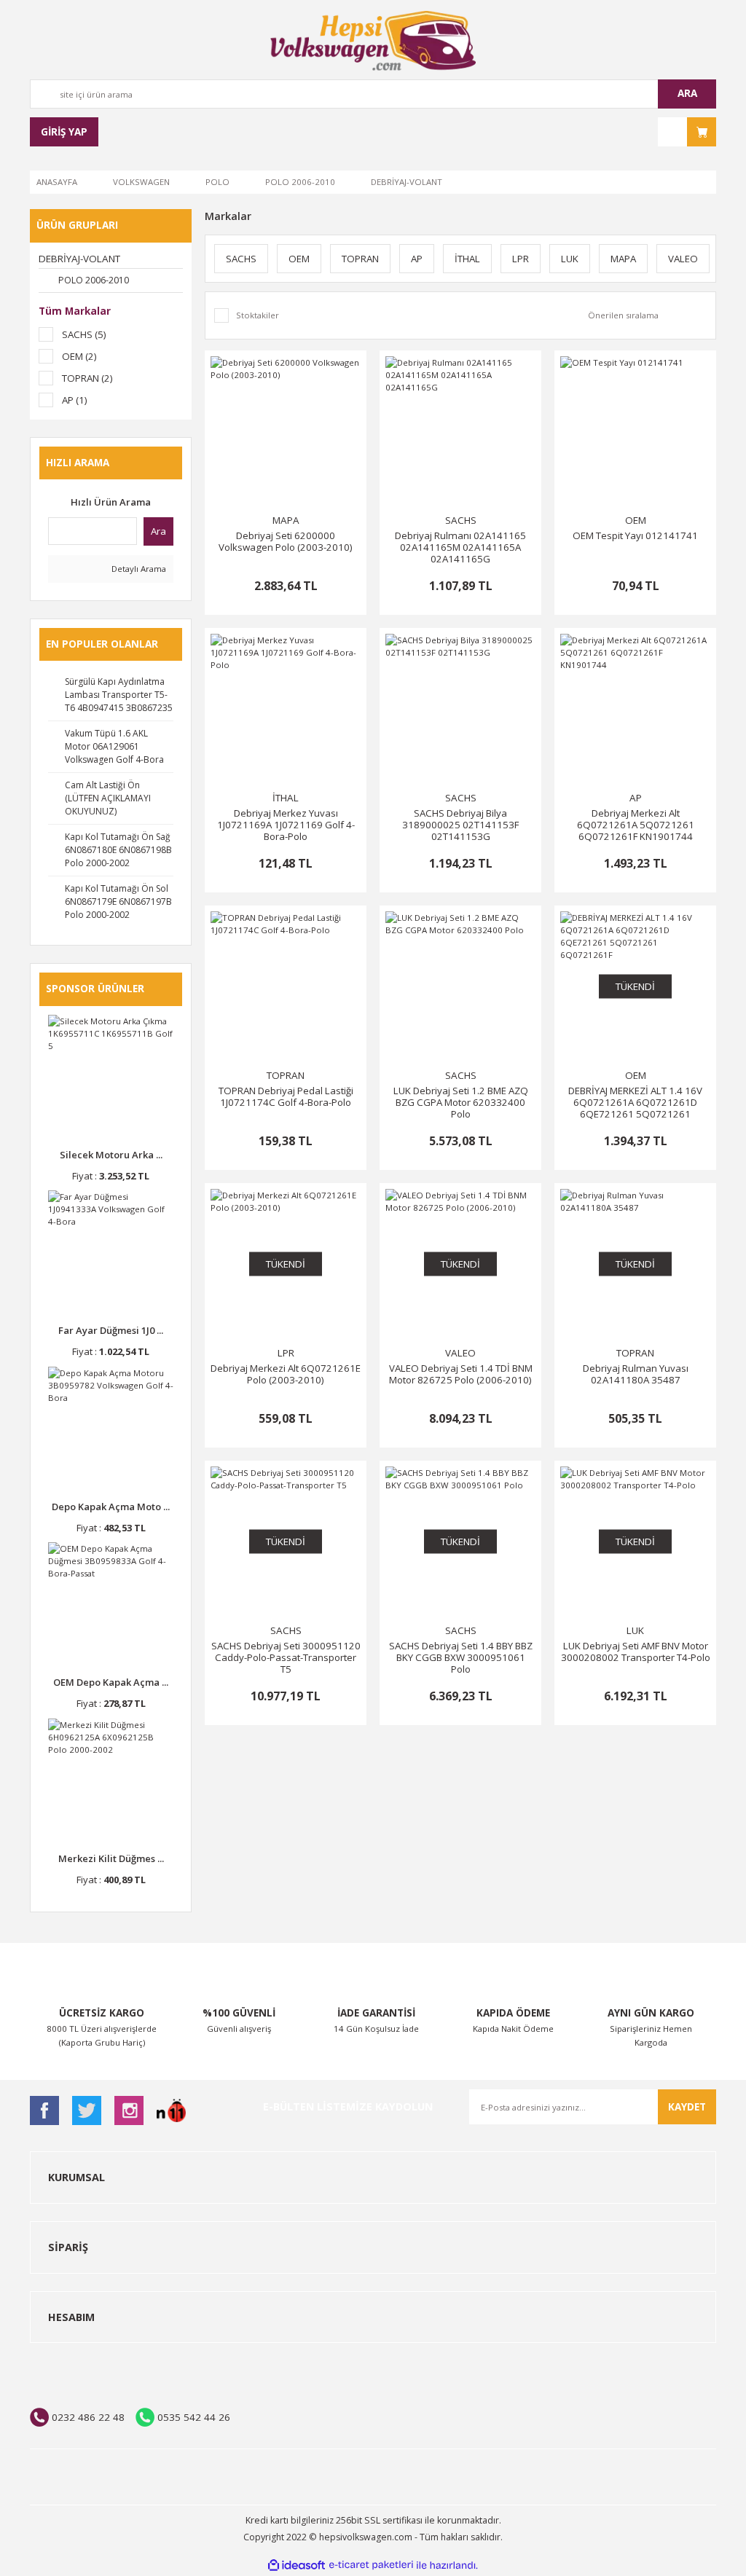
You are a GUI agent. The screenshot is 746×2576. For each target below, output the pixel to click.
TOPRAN (286, 1075)
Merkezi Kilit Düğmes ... (111, 1858)
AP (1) (75, 400)
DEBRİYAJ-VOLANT (407, 182)
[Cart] (687, 132)
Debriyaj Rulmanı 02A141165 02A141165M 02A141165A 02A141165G (460, 547)
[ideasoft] (297, 2566)
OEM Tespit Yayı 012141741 (635, 536)
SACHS (461, 520)
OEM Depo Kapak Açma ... (111, 1682)
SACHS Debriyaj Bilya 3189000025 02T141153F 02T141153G (460, 825)
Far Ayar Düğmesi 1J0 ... (111, 1330)
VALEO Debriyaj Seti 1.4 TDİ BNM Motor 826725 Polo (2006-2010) (461, 1374)
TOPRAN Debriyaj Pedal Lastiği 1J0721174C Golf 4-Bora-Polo (286, 1097)
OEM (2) (79, 356)
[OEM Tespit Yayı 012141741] (635, 431)
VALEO (460, 1353)
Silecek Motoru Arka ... (111, 1155)
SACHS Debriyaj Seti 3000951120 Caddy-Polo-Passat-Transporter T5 (286, 1657)
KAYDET (687, 2107)
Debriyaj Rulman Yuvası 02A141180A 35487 (636, 1374)
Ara (158, 531)
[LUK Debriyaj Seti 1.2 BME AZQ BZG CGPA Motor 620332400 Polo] (460, 986)
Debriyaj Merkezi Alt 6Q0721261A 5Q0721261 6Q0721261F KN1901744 (636, 825)
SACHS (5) (84, 334)
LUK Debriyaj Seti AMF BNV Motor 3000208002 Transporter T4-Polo (636, 1652)
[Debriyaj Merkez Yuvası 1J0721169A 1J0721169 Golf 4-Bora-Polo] (286, 709)
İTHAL (286, 798)
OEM (636, 520)
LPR (286, 1353)
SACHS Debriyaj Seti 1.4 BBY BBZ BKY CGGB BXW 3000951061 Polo (461, 1657)
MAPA (286, 520)
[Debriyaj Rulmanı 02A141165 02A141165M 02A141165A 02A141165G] (460, 431)
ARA (687, 93)
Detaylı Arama (138, 569)
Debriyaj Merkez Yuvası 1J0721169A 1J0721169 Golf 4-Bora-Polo (286, 825)
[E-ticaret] (371, 2565)
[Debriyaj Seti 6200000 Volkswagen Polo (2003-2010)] (286, 431)
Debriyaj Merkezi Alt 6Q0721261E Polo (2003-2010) (286, 1374)
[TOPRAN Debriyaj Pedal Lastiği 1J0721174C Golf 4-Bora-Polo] (286, 986)
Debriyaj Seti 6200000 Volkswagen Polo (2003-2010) (286, 542)
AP (636, 798)
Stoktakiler (258, 315)
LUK (635, 1630)
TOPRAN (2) (87, 378)
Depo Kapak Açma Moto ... (111, 1507)
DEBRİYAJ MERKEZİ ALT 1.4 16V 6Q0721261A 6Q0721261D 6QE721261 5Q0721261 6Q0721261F (635, 1102)
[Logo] (373, 41)
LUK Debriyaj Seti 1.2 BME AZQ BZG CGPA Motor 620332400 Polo (461, 1102)
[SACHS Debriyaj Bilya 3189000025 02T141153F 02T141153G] (460, 709)
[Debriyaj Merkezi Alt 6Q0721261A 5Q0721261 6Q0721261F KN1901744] (635, 709)
